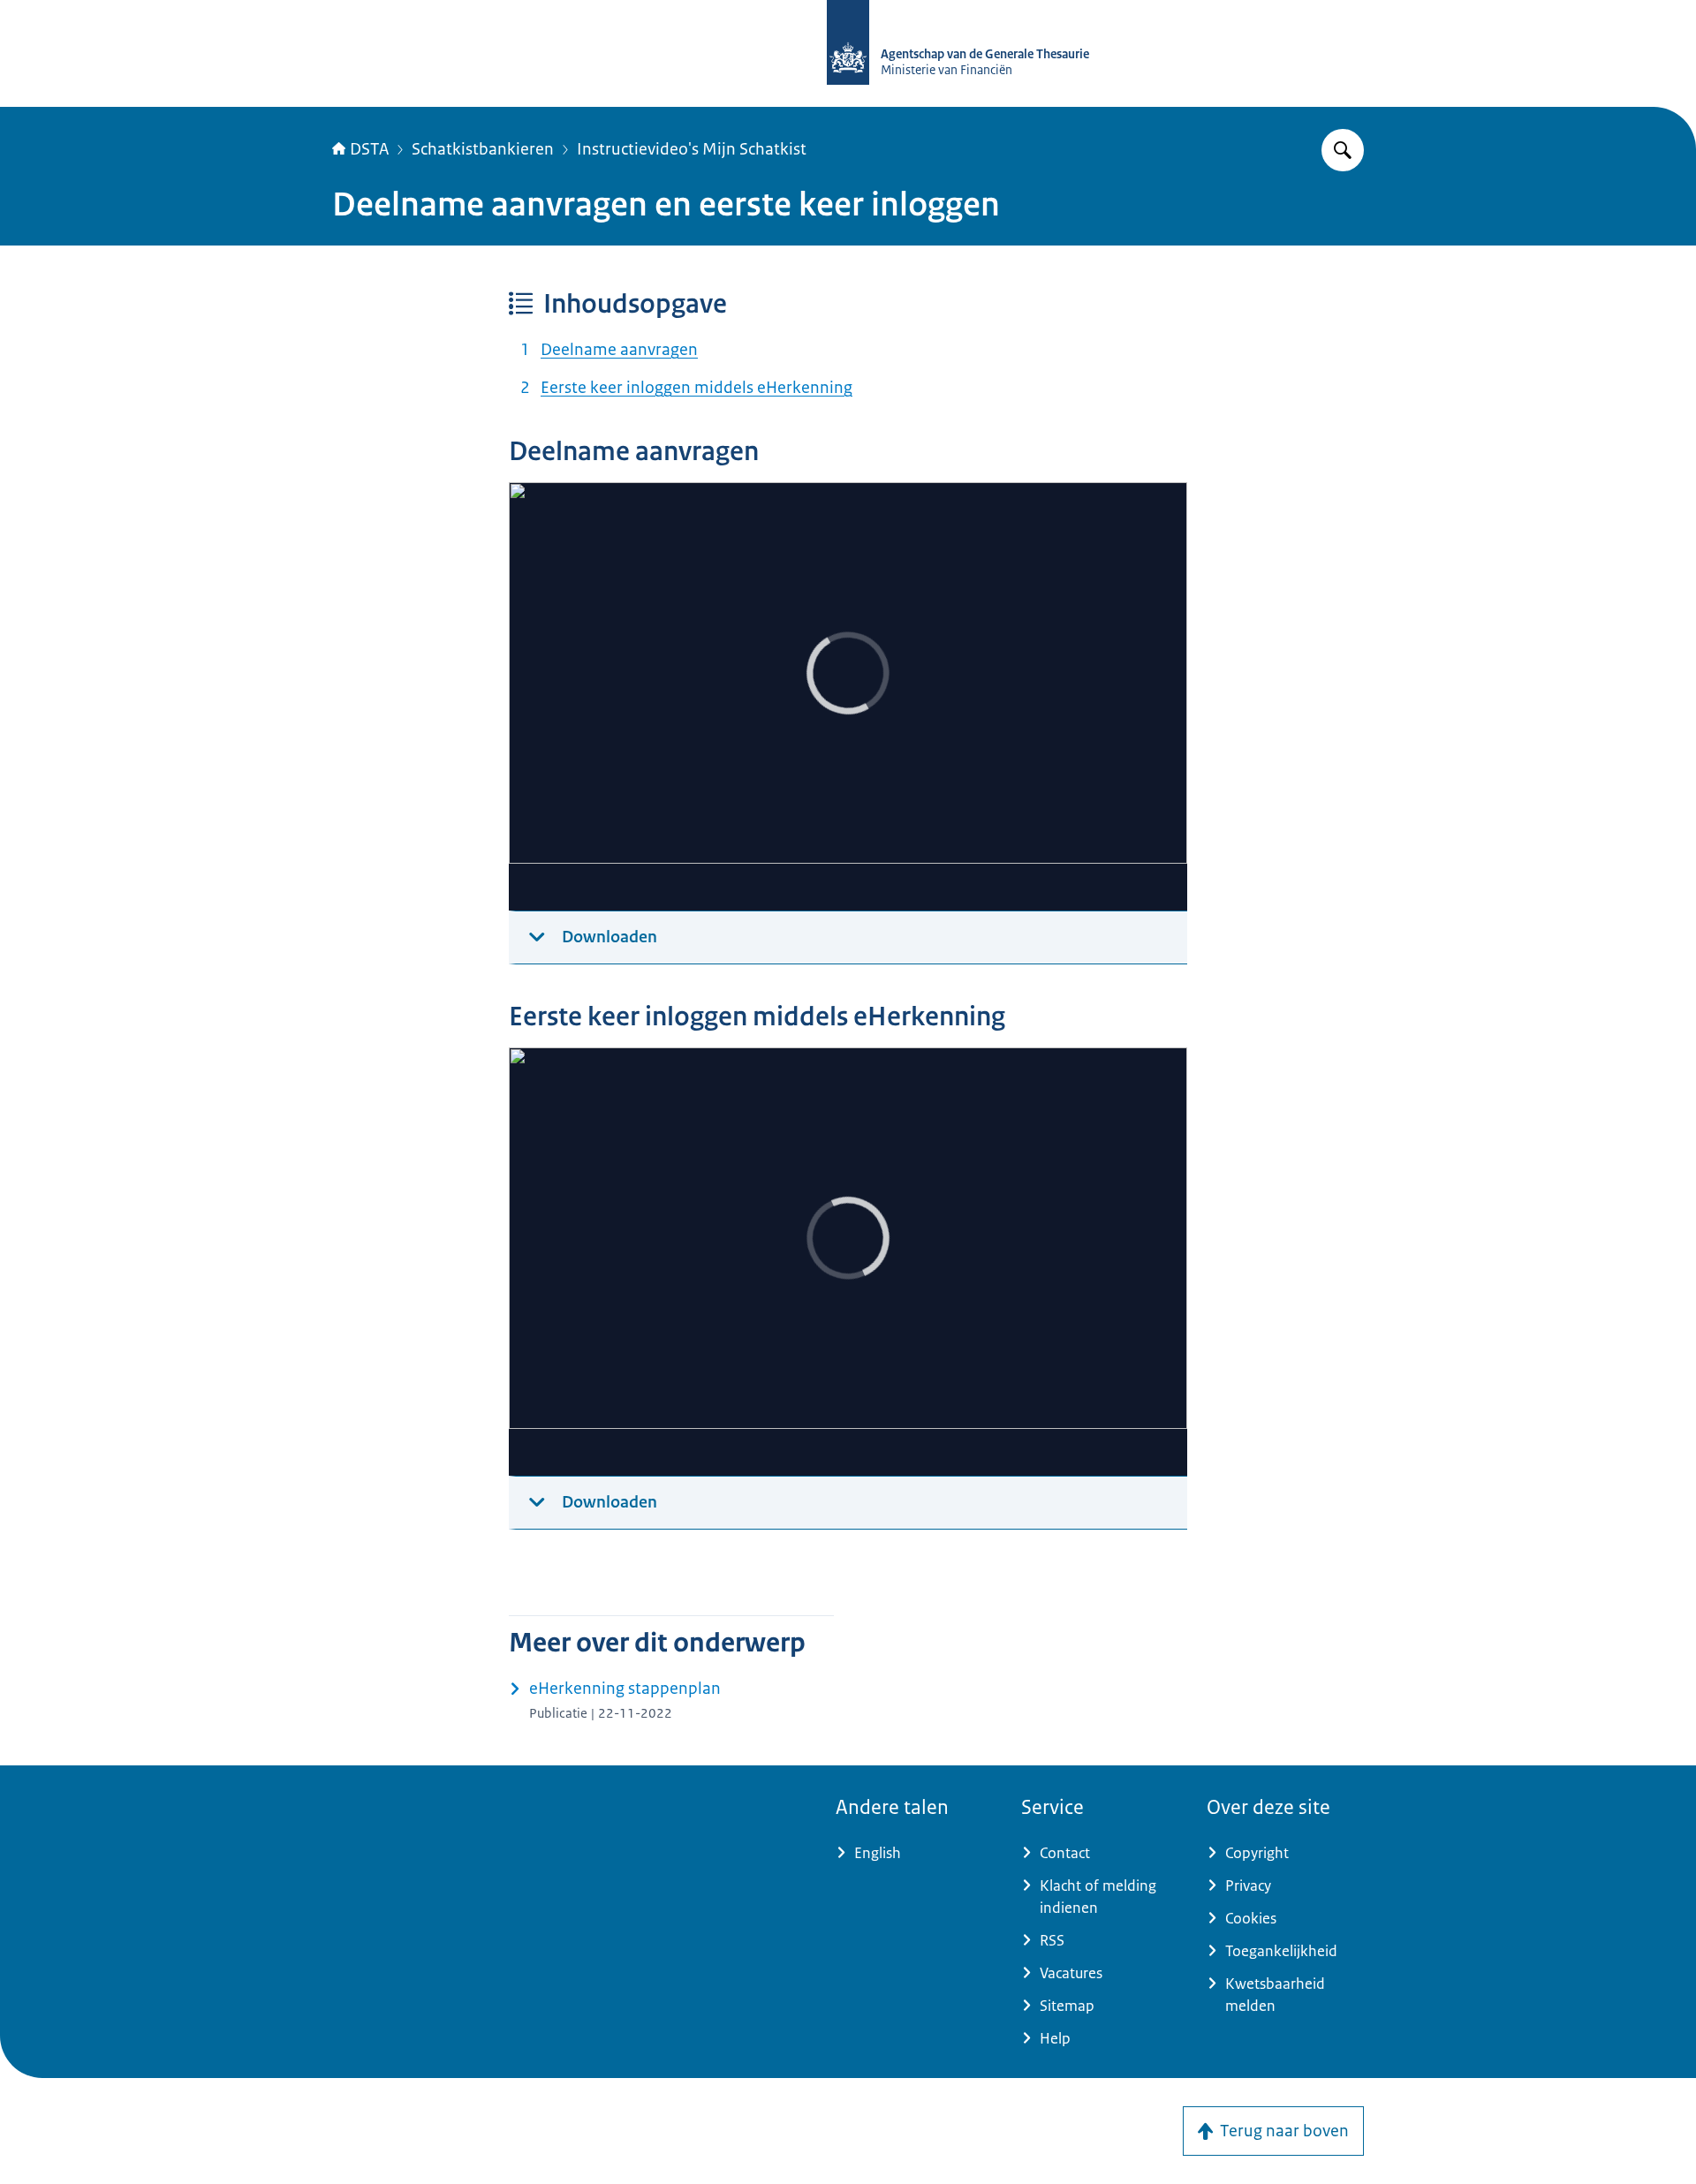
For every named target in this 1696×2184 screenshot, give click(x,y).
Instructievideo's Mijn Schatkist (692, 149)
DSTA (369, 149)
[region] (848, 697)
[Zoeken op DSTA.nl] (1343, 150)
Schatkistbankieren (483, 149)
